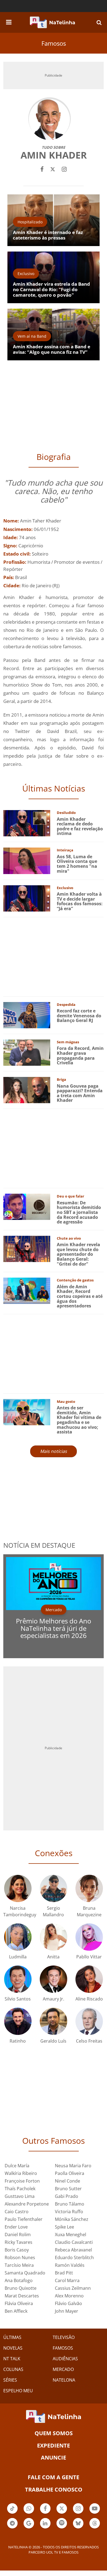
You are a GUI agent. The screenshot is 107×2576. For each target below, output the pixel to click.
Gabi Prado (67, 2196)
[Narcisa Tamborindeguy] (18, 1888)
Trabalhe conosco (54, 2489)
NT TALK (12, 2359)
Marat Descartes (22, 2296)
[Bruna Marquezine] (89, 1888)
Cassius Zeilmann (73, 2288)
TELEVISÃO (64, 2337)
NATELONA (64, 2380)
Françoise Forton (22, 2181)
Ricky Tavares (19, 2242)
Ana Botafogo (19, 2280)
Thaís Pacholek (20, 2189)
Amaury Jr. (54, 1999)
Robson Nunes (20, 2257)
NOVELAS (13, 2348)
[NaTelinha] (52, 22)
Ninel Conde (67, 2181)
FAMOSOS (63, 2348)
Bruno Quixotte (21, 2288)
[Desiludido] (27, 823)
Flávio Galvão (68, 2303)
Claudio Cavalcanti (74, 2242)
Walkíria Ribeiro (21, 2173)
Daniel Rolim (18, 2235)
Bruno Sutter (68, 2189)
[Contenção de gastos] (27, 1290)
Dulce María (17, 2166)
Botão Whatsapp (29, 2513)
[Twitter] (53, 169)
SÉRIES (10, 2380)
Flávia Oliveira (19, 2303)
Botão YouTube (95, 2513)
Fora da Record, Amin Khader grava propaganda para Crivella (80, 1055)
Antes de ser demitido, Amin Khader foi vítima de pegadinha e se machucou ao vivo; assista (79, 1420)
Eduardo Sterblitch (74, 2257)
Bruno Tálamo (70, 2204)
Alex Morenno (69, 2296)
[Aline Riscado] (89, 1978)
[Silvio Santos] (18, 1978)
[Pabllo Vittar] (89, 1936)
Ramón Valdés (70, 2265)
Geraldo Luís (53, 2041)
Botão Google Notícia (29, 2528)
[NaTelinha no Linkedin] (45, 2523)
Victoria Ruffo (69, 2212)
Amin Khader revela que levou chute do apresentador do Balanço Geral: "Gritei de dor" (78, 1254)
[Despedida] (27, 1015)
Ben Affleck (16, 2311)
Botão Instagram (78, 2513)
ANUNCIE (54, 2457)
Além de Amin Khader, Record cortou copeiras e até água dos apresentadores (80, 1296)
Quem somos (54, 2433)
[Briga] (27, 1090)
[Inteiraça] (27, 860)
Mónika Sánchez (72, 2219)
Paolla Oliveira (70, 2173)
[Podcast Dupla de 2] (62, 2523)
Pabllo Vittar (89, 1957)
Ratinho (18, 2041)
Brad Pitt (64, 2273)
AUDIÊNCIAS (65, 2359)
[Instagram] (64, 169)
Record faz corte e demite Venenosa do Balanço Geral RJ (79, 1016)
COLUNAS (13, 2369)
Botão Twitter (62, 2513)
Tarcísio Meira (19, 2265)
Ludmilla (18, 1957)
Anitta (53, 1957)
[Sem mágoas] (27, 1052)
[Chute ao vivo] (27, 1248)
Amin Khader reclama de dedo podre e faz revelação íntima (80, 826)
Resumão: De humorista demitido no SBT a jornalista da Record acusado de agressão (79, 1212)
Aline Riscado (89, 1999)
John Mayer (67, 2311)
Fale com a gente (54, 2477)
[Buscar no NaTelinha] (99, 22)
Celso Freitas (89, 2041)
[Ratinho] (18, 2021)
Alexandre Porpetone (27, 2204)
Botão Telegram (12, 2528)
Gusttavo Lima (20, 2196)
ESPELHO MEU (18, 2391)
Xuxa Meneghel (71, 2235)
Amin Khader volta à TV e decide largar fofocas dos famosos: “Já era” (80, 901)
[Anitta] (54, 1936)
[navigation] (9, 21)
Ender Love (16, 2227)
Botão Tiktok (12, 2513)
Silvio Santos (18, 1999)
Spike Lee (64, 2227)
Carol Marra (67, 2280)
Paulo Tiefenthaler (24, 2219)
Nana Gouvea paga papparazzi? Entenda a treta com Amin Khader (80, 1093)
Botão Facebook (45, 2513)
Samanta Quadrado (25, 2273)
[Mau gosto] (27, 1412)
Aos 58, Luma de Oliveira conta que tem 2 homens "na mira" (77, 864)
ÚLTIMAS (12, 2337)
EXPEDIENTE (54, 2445)
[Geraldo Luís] (54, 2021)
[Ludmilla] (18, 1936)
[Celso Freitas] (89, 2021)
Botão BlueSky (78, 2528)
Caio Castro (17, 2212)
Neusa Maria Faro (73, 2166)
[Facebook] (42, 169)
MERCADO (63, 2369)
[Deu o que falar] (27, 1206)
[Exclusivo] (27, 898)
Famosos (54, 43)
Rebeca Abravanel (73, 2250)
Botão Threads (95, 2528)
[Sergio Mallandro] (54, 1888)
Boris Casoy (17, 2250)
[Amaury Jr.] (54, 1978)
